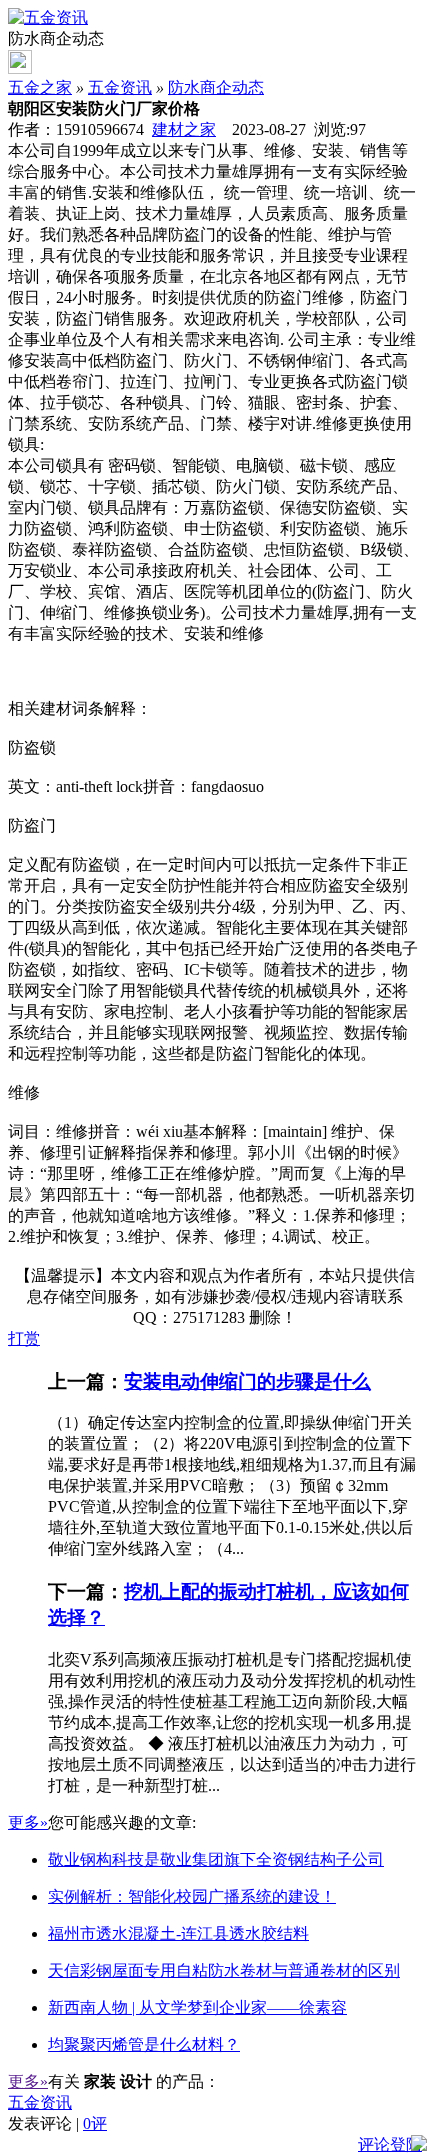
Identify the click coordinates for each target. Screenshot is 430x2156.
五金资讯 (120, 87)
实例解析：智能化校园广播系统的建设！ (192, 1896)
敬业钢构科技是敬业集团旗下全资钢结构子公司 (216, 1859)
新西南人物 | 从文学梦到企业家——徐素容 (197, 2007)
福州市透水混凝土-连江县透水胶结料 (178, 1933)
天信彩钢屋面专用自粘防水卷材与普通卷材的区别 (224, 1970)
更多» (28, 1822)
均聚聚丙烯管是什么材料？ (144, 2044)
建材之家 (184, 129)
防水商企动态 (216, 87)
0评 (95, 2123)
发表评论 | (57, 2123)
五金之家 (40, 87)
